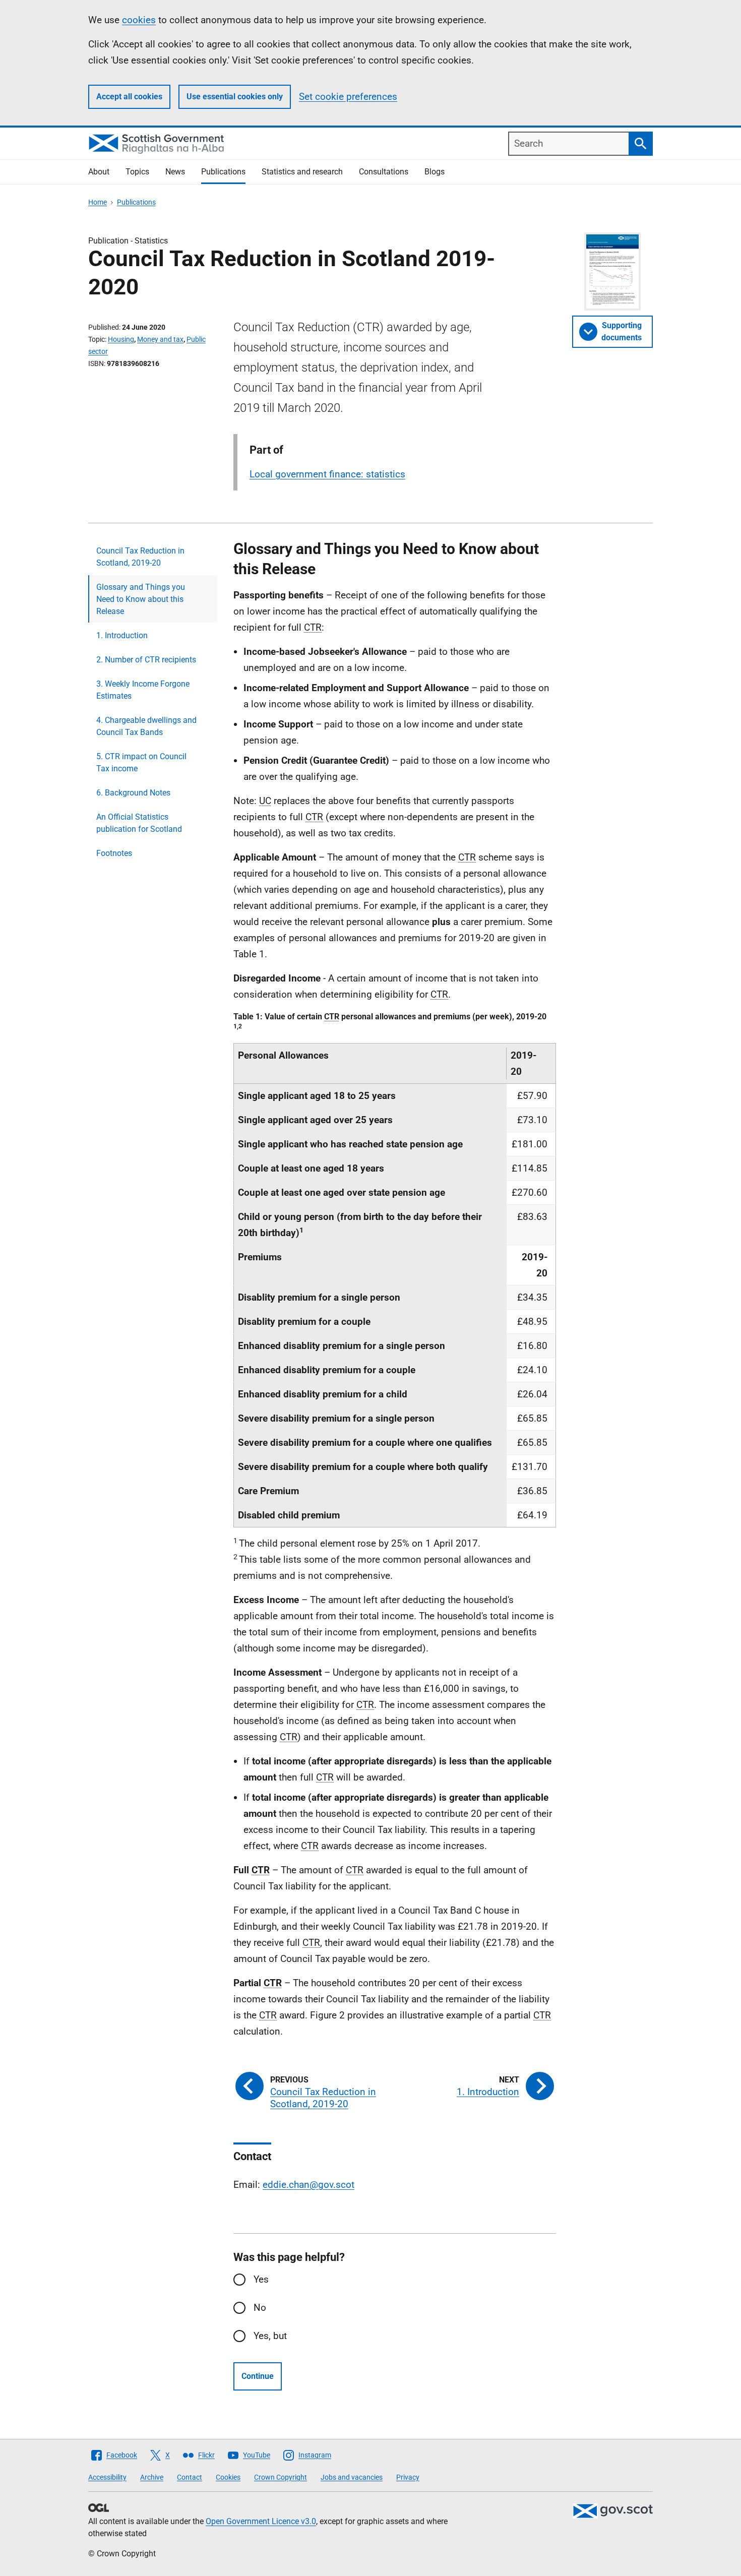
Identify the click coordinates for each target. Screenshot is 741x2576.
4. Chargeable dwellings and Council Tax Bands (146, 726)
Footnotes (114, 853)
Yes (261, 2279)
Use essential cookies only (235, 97)
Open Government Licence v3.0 (261, 2521)
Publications (223, 172)
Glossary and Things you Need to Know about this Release (141, 599)
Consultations (384, 172)
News (175, 172)
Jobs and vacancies (352, 2477)
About (99, 172)
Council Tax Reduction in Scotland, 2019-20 (140, 557)
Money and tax (160, 339)
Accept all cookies (129, 97)
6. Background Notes (133, 793)
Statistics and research (302, 172)
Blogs (435, 172)
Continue (258, 2376)
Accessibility (107, 2477)
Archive (152, 2477)
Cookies (228, 2477)
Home (98, 202)
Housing (121, 339)
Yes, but (270, 2336)
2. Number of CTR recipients (146, 660)
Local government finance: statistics (327, 474)
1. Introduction (122, 635)
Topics (137, 172)
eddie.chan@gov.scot (308, 2185)
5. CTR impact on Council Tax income (141, 762)
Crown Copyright (281, 2477)
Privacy (408, 2477)
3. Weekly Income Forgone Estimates (143, 690)
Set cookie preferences (348, 97)
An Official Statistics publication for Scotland (139, 823)
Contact (190, 2477)
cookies (139, 20)
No (260, 2308)
